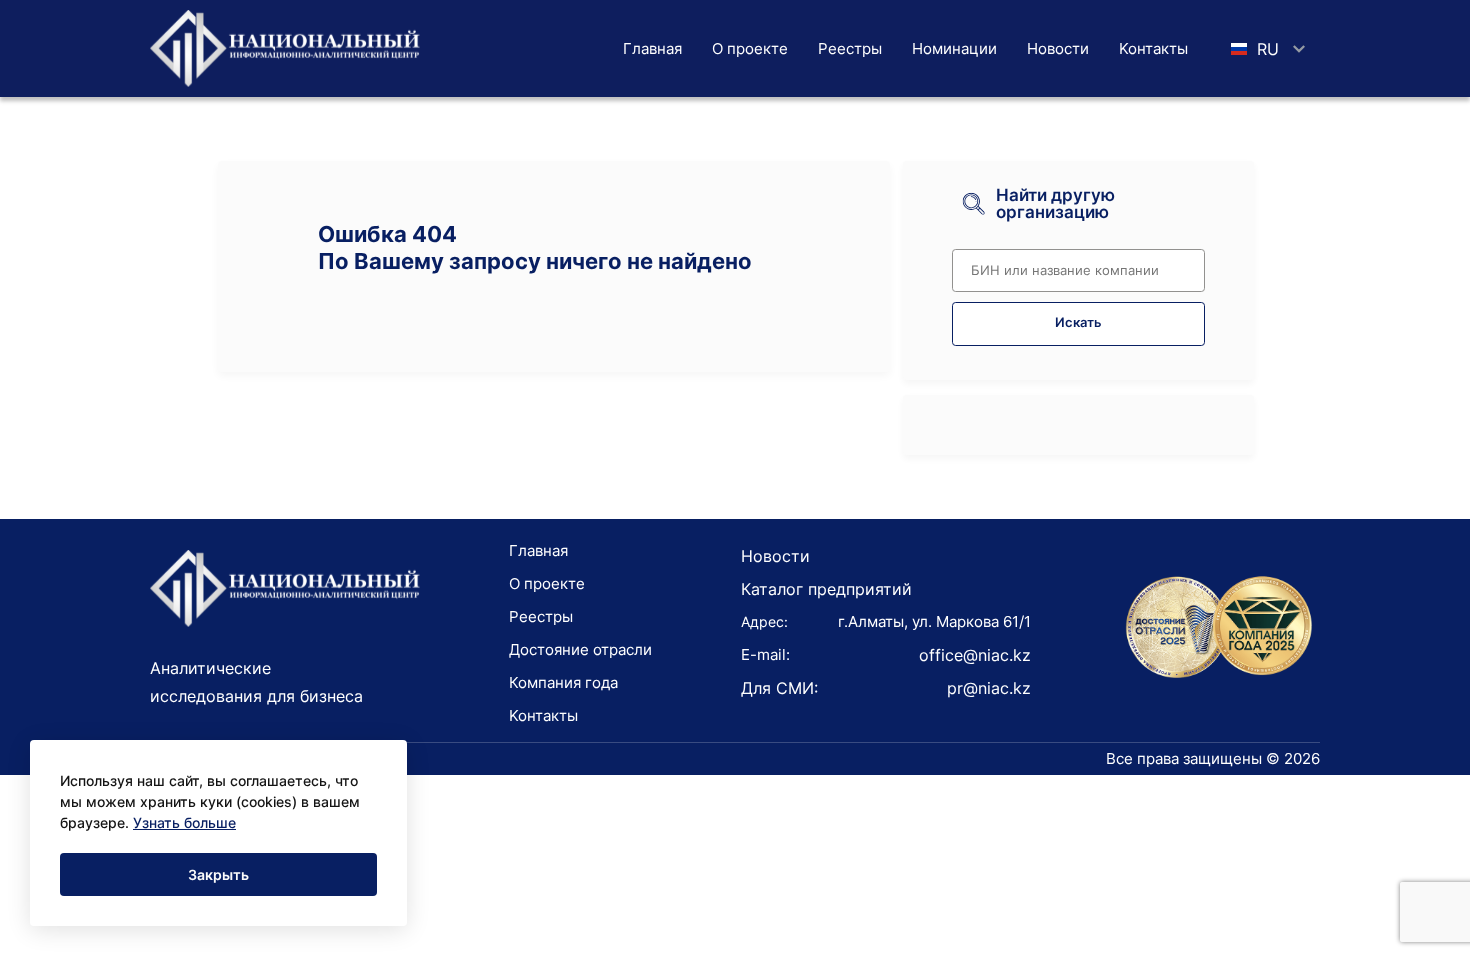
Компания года (563, 682)
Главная (652, 48)
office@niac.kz (975, 655)
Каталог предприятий (826, 589)
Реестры (850, 48)
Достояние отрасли (580, 649)
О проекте (750, 48)
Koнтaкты (1153, 48)
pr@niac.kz (989, 688)
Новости (1058, 48)
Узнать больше (184, 822)
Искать (1078, 322)
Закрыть (218, 874)
